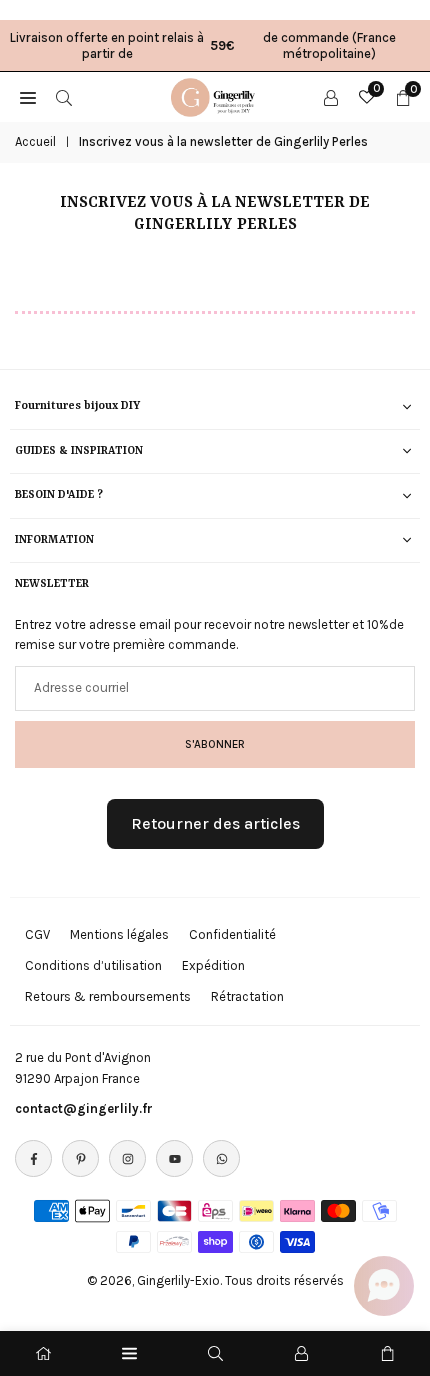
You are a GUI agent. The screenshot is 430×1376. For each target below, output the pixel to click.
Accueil (35, 141)
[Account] (331, 97)
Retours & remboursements (108, 996)
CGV (37, 934)
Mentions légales (119, 934)
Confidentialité (232, 934)
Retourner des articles (215, 823)
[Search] (64, 97)
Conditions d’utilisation (93, 965)
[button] (384, 1286)
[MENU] (28, 97)
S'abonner (215, 744)
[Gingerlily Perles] (216, 95)
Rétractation (247, 996)
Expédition (213, 965)
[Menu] (129, 1353)
